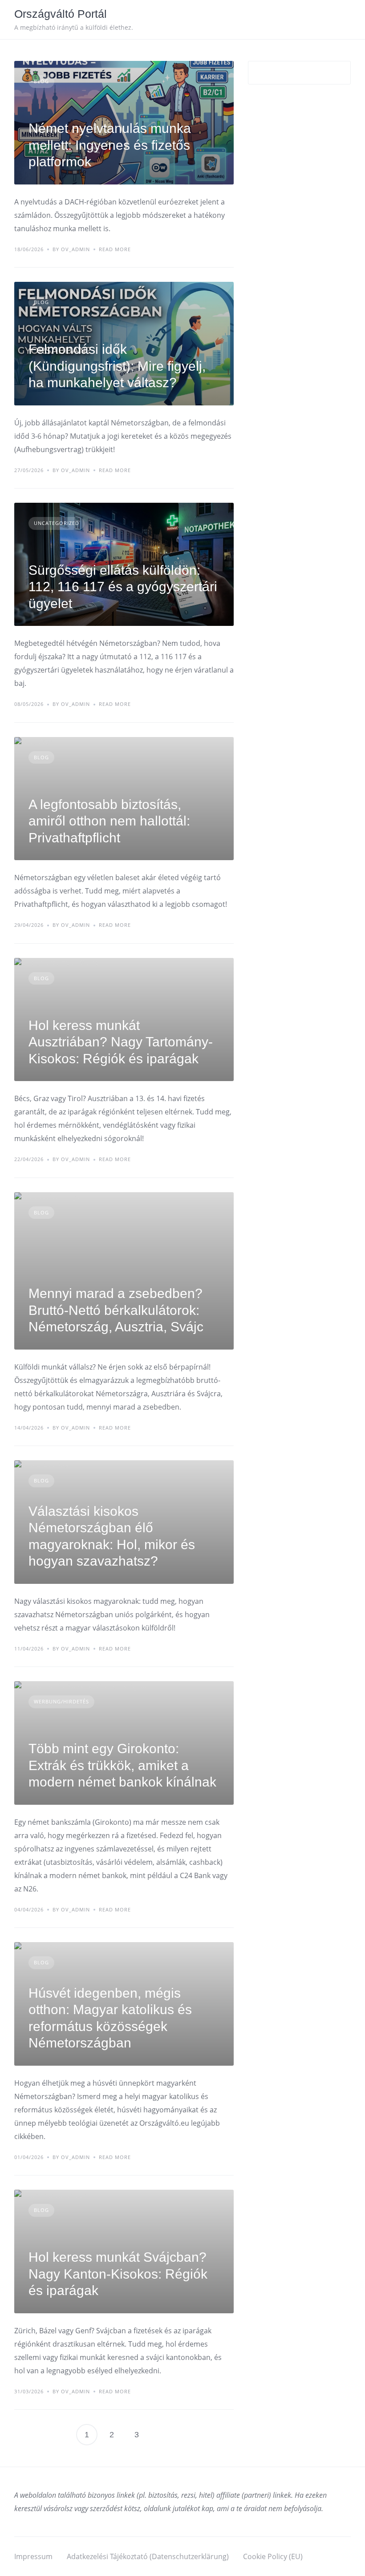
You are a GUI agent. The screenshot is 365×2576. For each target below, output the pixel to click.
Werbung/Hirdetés (61, 1701)
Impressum (33, 2556)
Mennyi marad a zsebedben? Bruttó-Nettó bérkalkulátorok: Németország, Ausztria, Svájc (116, 1310)
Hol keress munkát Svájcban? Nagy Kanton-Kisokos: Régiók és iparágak (118, 2274)
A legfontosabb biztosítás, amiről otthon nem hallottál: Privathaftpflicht (109, 821)
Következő (162, 2435)
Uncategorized (57, 523)
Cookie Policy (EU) (273, 2556)
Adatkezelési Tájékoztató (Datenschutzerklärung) (148, 2556)
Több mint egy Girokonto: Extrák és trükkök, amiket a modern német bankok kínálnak (122, 1765)
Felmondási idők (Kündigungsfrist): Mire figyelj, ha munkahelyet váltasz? (117, 366)
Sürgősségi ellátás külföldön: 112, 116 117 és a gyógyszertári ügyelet (123, 587)
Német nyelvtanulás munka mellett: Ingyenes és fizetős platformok (110, 145)
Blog (41, 81)
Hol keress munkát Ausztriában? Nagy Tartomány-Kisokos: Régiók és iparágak (121, 1042)
